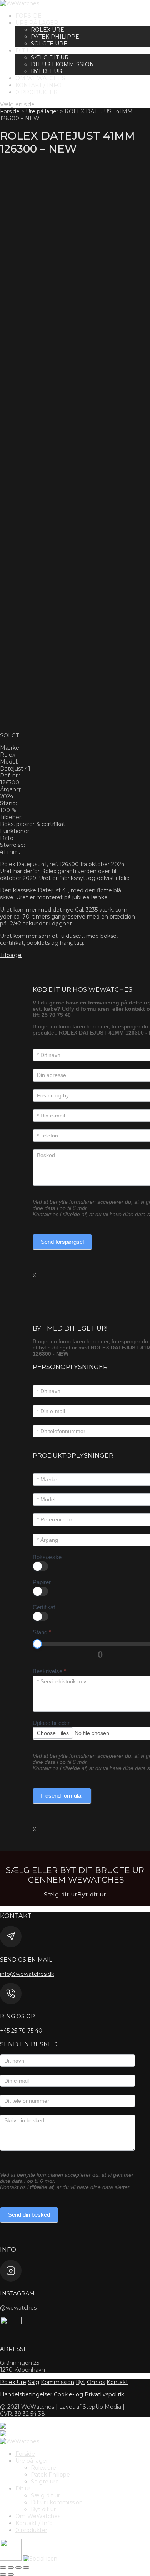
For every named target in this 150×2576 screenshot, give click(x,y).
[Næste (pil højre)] (11, 2574)
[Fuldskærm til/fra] (11, 2568)
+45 (21, 2031)
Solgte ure (49, 44)
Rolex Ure (13, 2382)
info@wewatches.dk (27, 1974)
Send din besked (29, 2215)
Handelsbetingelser (26, 2394)
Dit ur (25, 50)
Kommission (57, 2382)
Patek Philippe (55, 37)
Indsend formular (62, 1796)
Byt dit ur (47, 71)
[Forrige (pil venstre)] (3, 2574)
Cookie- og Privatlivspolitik (89, 2394)
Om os (96, 2382)
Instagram (17, 2293)
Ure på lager (37, 23)
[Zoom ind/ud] (3, 2568)
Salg (33, 2382)
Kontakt (117, 2382)
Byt (81, 2382)
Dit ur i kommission (62, 64)
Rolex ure (47, 30)
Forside (28, 16)
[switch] (40, 1566)
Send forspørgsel (62, 1242)
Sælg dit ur (50, 57)
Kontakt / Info (38, 85)
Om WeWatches (40, 78)
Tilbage (11, 955)
